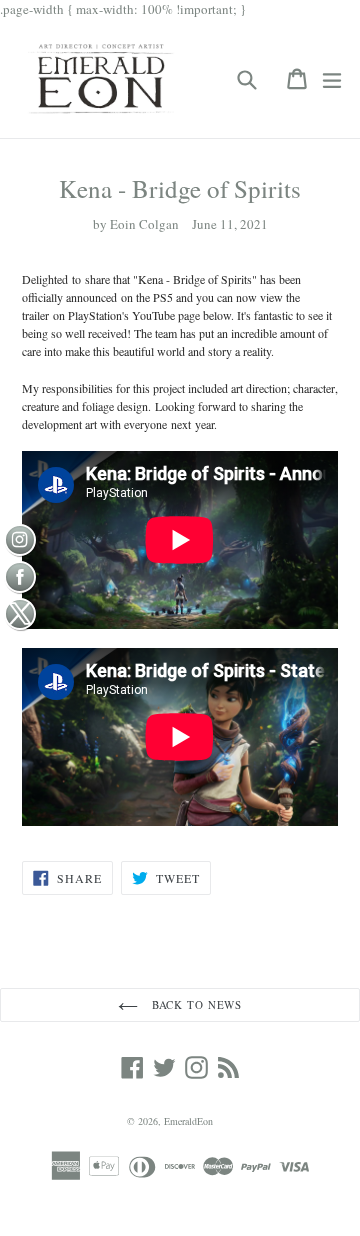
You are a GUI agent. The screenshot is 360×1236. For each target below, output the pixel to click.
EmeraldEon (188, 1121)
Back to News (195, 1004)
